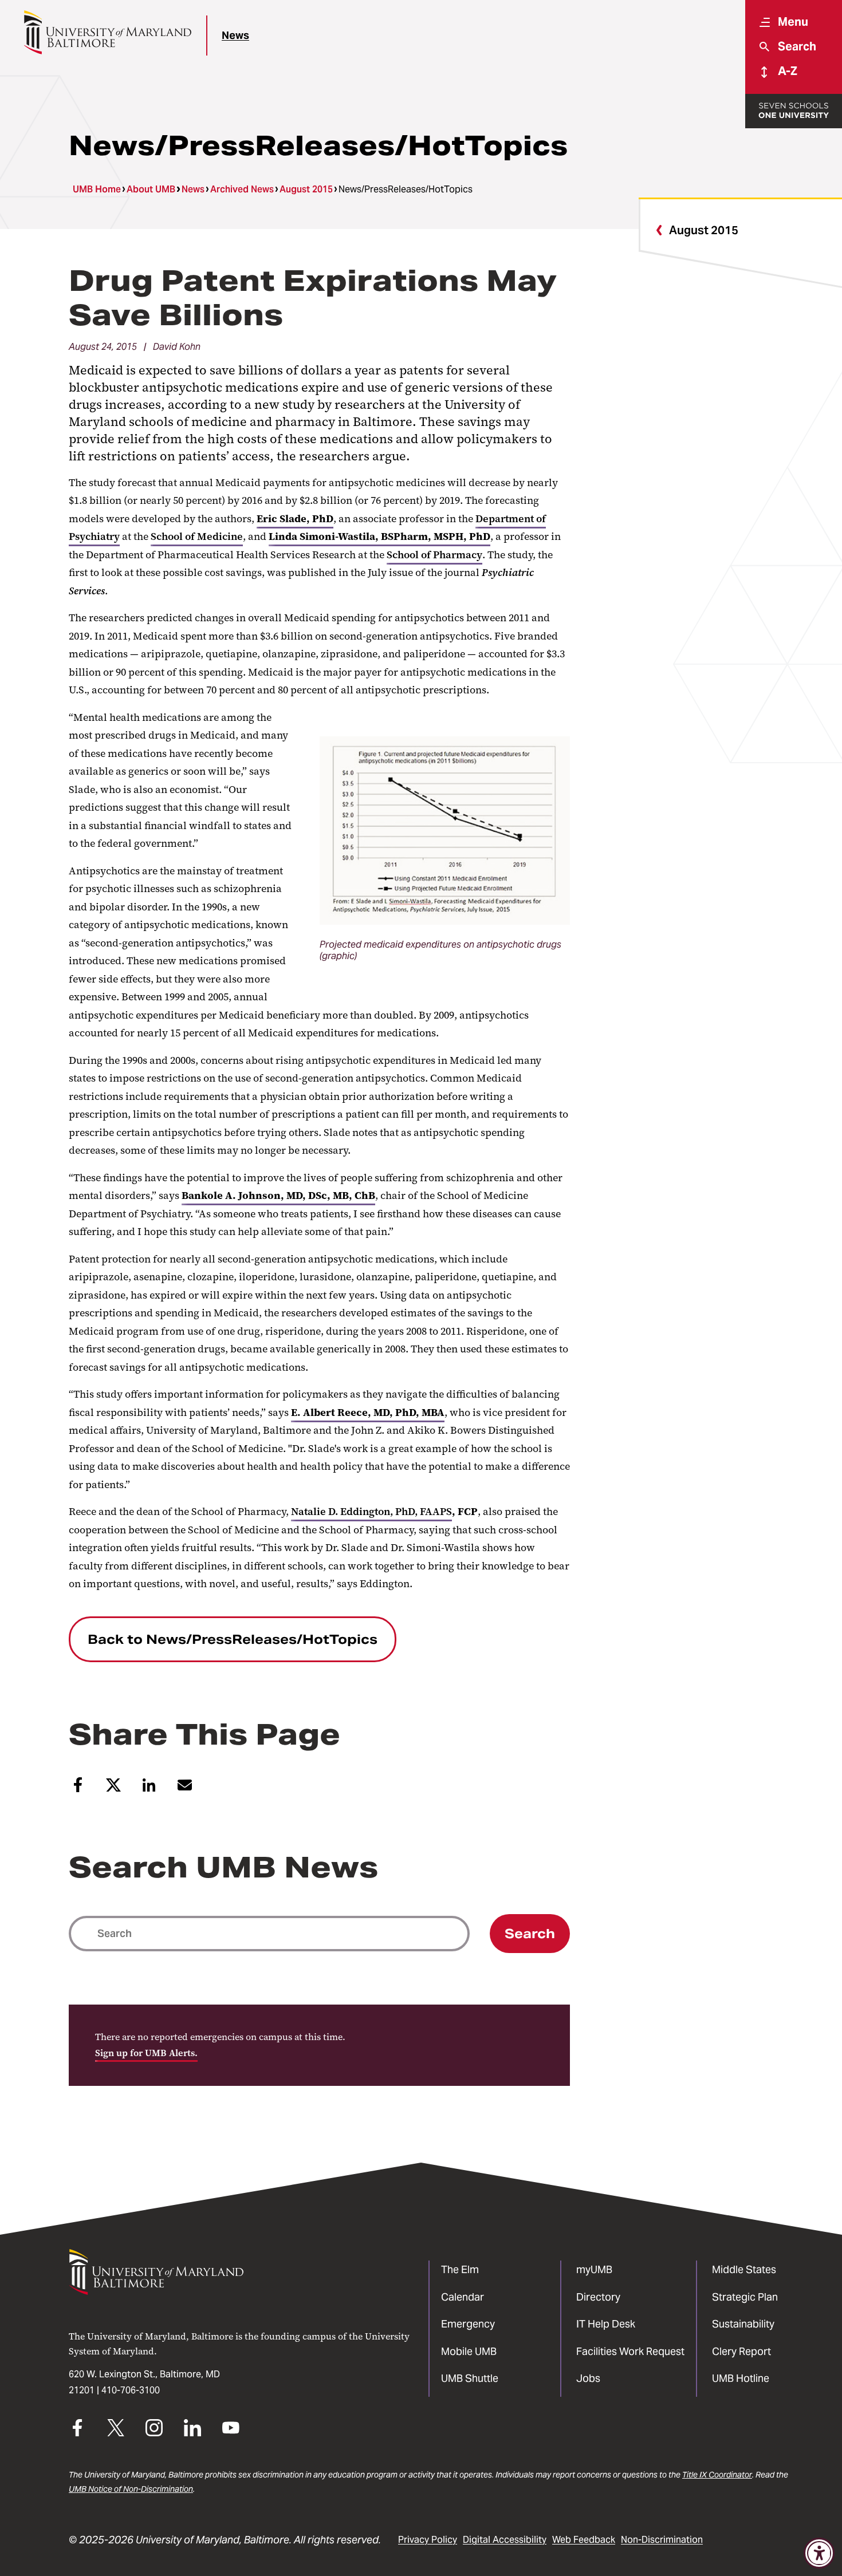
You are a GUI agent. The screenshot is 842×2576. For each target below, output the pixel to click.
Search (530, 1934)
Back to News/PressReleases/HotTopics (233, 1639)
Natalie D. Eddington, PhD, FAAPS (371, 1512)
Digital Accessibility (505, 2540)
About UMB (151, 189)
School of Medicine (197, 536)
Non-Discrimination (662, 2540)
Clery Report (741, 2351)
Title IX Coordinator (717, 2475)
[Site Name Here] (107, 32)
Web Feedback (584, 2540)
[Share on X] (114, 1789)
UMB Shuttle (470, 2378)
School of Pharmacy (434, 555)
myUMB (594, 2269)
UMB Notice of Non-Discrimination (131, 2489)
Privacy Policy (428, 2540)
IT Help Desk (606, 2324)
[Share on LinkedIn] (149, 1789)
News (235, 35)
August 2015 (306, 189)
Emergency (468, 2324)
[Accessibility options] (819, 2553)
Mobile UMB (469, 2351)
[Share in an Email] (185, 1790)
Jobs (588, 2378)
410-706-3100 (131, 2390)
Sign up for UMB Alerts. (146, 2053)
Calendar (463, 2297)
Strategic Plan (745, 2297)
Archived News (242, 189)
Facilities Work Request (630, 2351)
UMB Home (97, 189)
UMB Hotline (741, 2378)
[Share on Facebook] (78, 1789)
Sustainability (743, 2324)
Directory (598, 2297)
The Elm (460, 2269)
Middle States (744, 2269)
